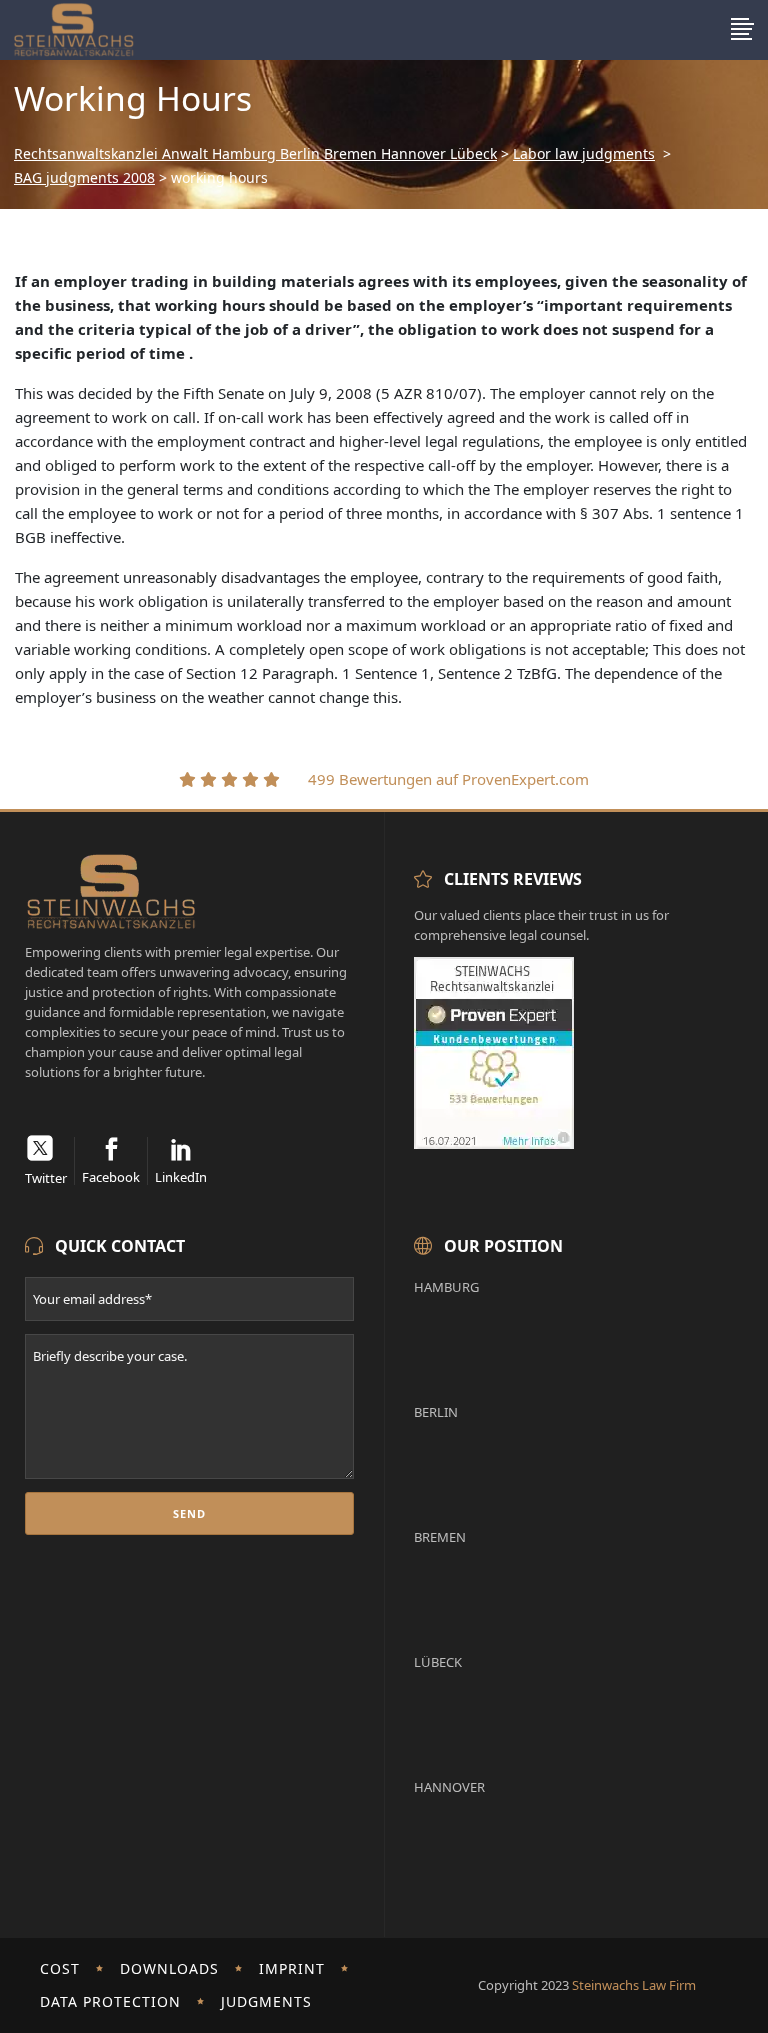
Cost (60, 1968)
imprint (292, 1968)
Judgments (266, 2001)
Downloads (169, 1968)
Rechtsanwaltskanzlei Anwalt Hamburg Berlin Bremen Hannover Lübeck (255, 154)
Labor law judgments (584, 154)
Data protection (110, 2001)
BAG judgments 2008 (84, 178)
